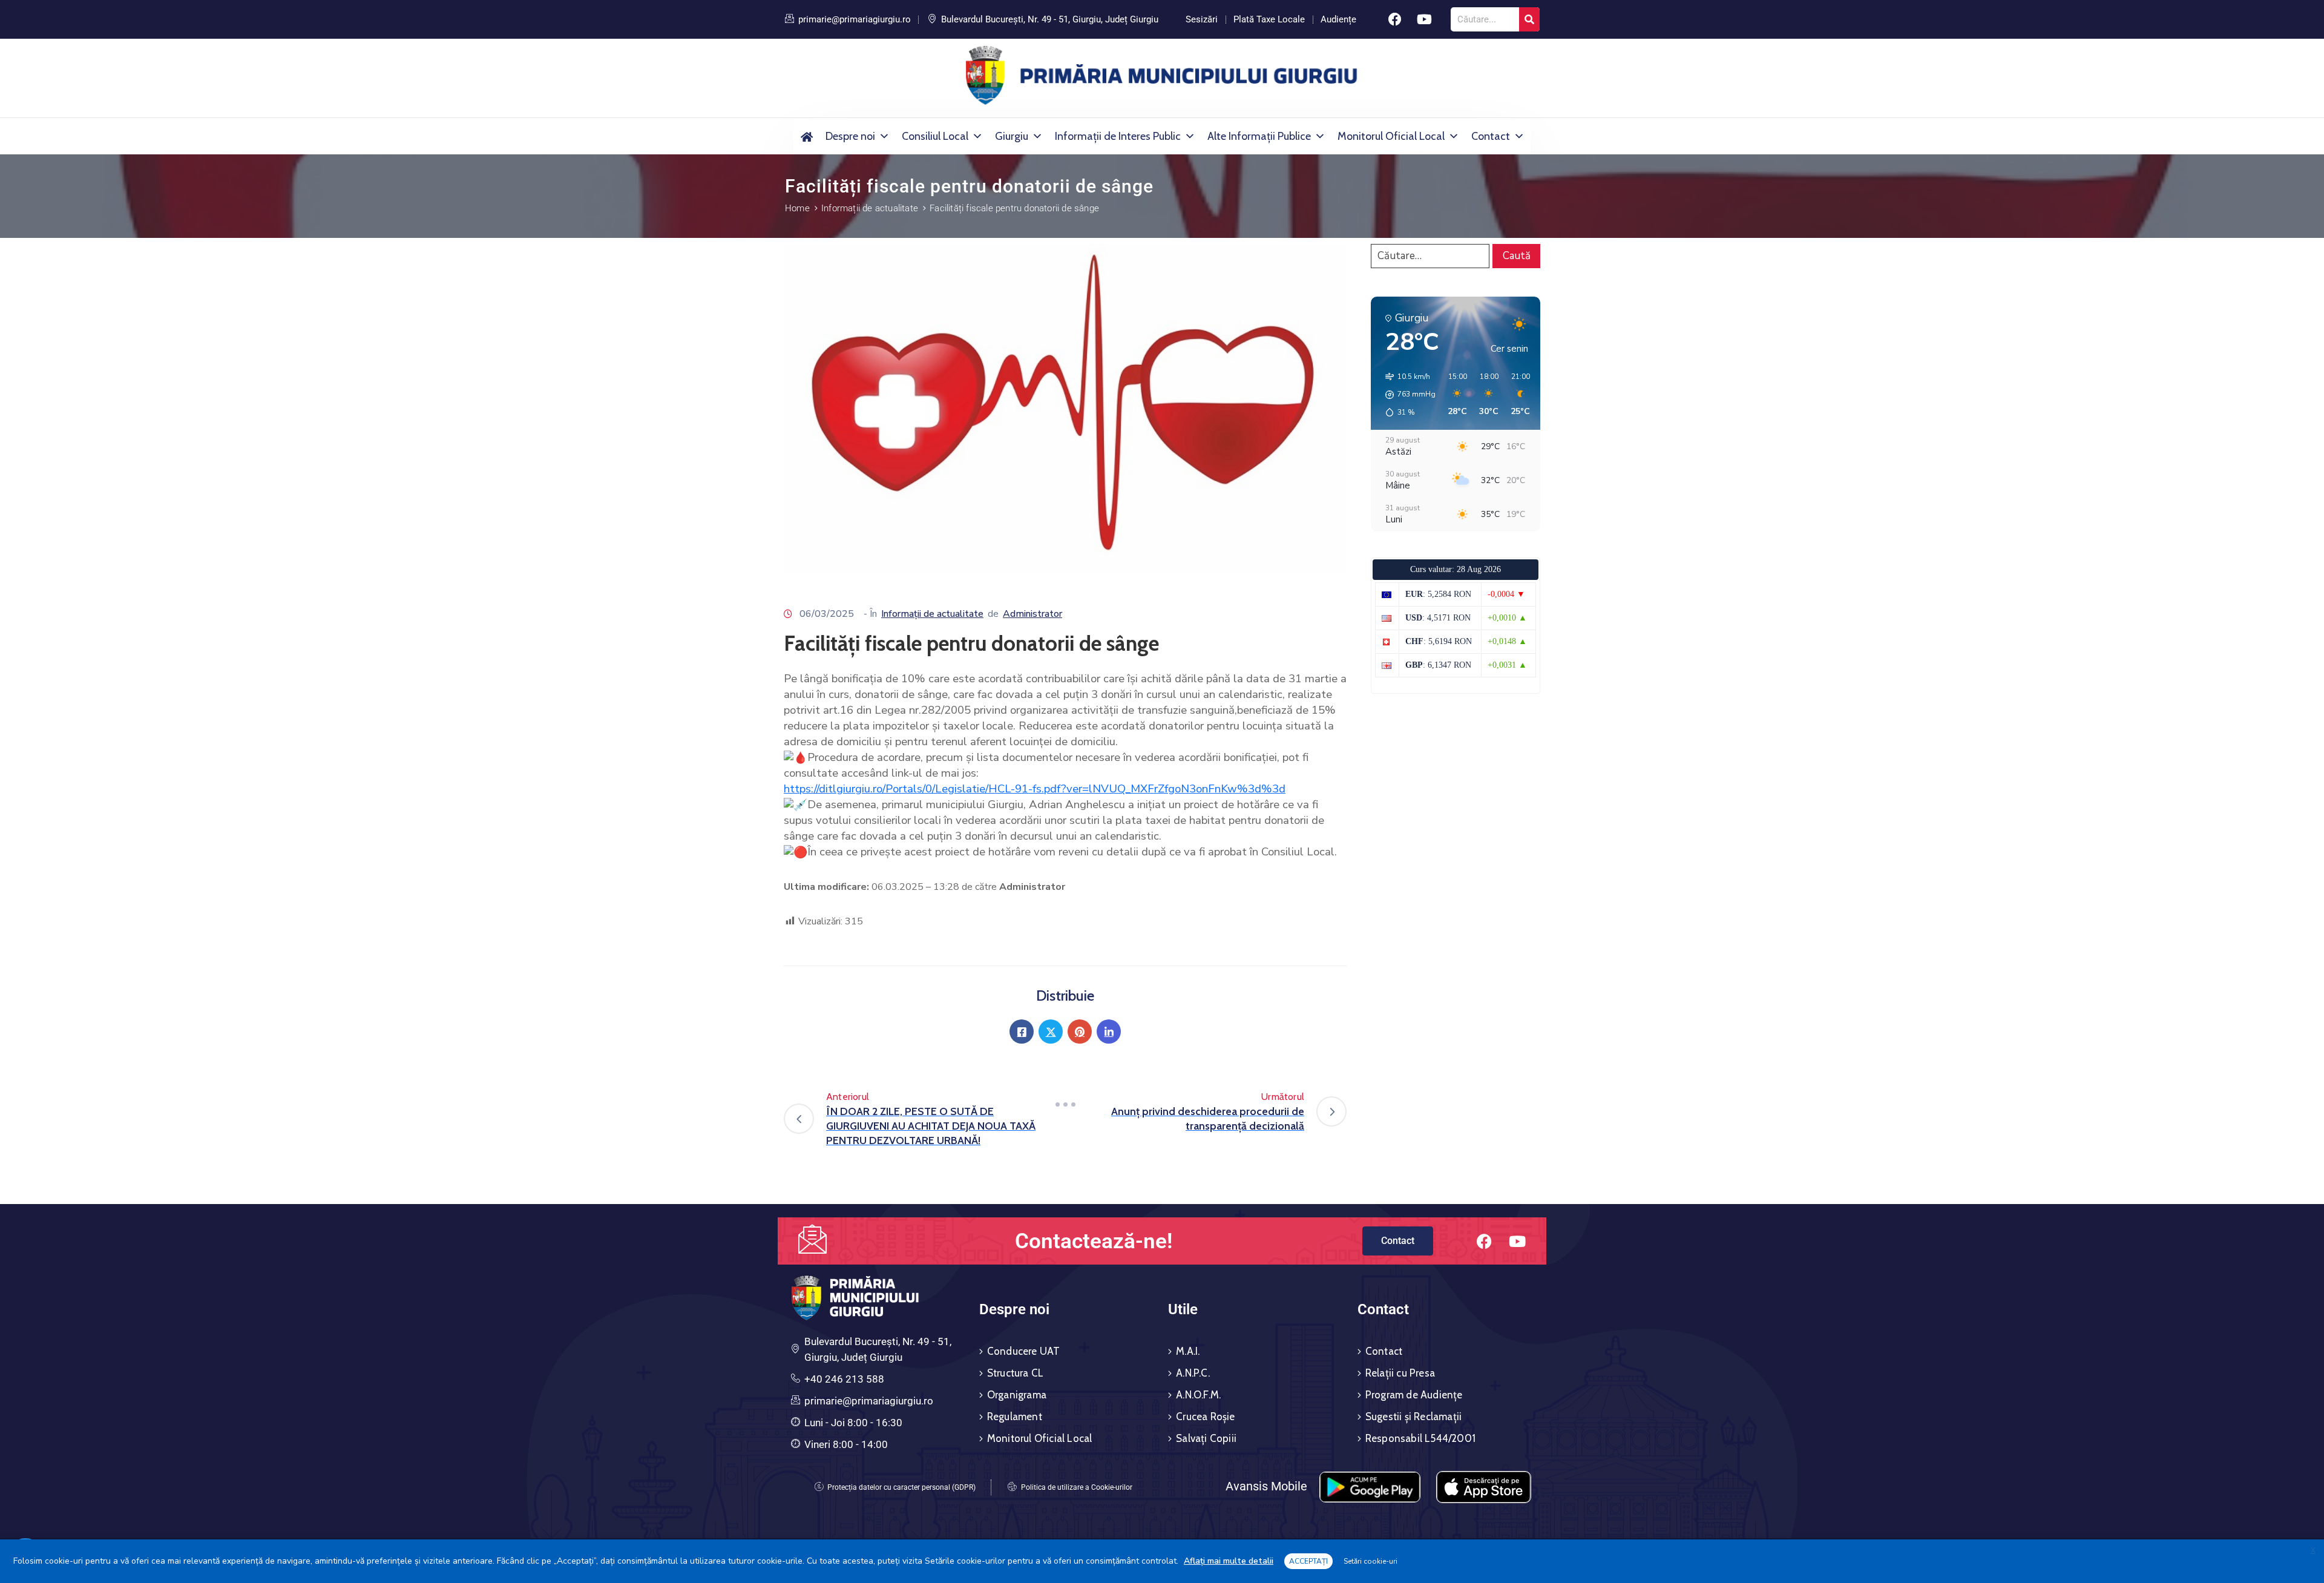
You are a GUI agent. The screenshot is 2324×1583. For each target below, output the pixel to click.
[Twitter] (1051, 1032)
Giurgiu (1012, 136)
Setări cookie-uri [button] (1370, 1561)
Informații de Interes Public (1118, 136)
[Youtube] (1425, 19)
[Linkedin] (1109, 1032)
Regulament (1015, 1417)
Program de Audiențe (1414, 1395)
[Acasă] (806, 136)
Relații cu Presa (1400, 1373)
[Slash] (1065, 1104)
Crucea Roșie (1205, 1417)
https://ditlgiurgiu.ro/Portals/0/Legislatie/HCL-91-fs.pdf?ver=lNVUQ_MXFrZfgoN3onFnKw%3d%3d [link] (1035, 789)
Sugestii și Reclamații (1413, 1417)
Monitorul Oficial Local (1391, 136)
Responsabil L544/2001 (1420, 1438)
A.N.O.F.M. (1198, 1395)
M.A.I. (1188, 1351)
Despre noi (850, 136)
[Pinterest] (1080, 1032)
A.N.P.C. (1193, 1373)
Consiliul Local (935, 136)
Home (797, 208)
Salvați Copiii (1206, 1438)
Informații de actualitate (870, 208)
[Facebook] (1395, 19)
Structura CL (1015, 1373)
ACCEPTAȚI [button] (1308, 1561)
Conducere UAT (1024, 1351)
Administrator (1032, 614)
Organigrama (1017, 1395)
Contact (1491, 136)
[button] (1406, 395)
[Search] (1529, 19)
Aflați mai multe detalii (1229, 1561)
